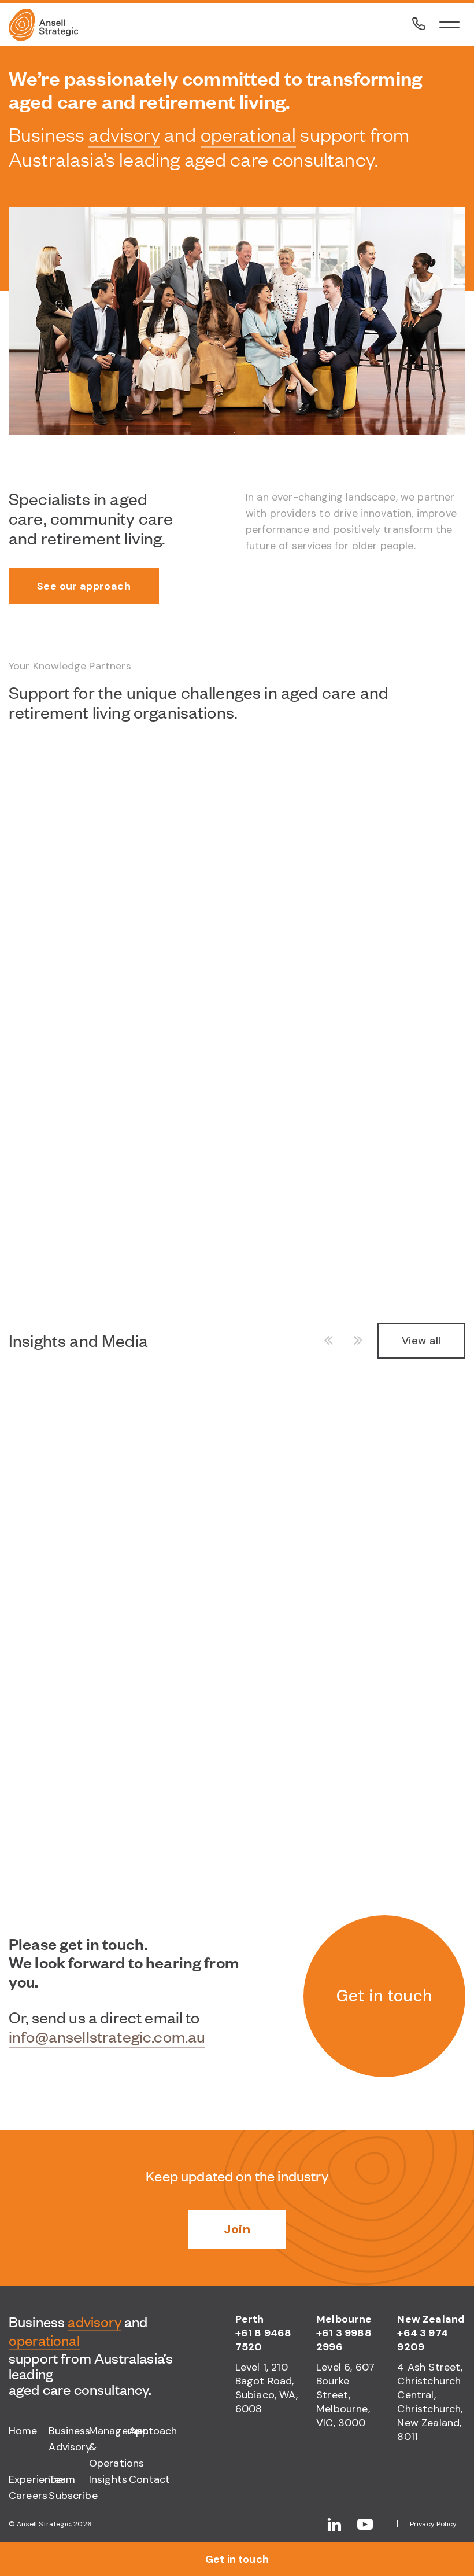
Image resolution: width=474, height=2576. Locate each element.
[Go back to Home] (75, 25)
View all (421, 1341)
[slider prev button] (333, 1341)
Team (62, 2479)
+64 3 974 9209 (422, 2340)
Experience (29, 2479)
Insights (108, 2479)
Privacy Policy (433, 2524)
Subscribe (68, 2496)
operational (249, 134)
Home (23, 2431)
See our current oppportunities (116, 1838)
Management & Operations (109, 2447)
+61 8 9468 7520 (264, 2340)
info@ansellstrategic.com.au (107, 2037)
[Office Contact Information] (419, 24)
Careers (28, 2496)
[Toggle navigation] (449, 25)
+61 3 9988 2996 (344, 2340)
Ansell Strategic (44, 2524)
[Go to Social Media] (342, 2524)
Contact (149, 2479)
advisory (124, 134)
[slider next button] (354, 1341)
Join (237, 2229)
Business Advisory (68, 2439)
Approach (149, 2431)
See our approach (84, 586)
